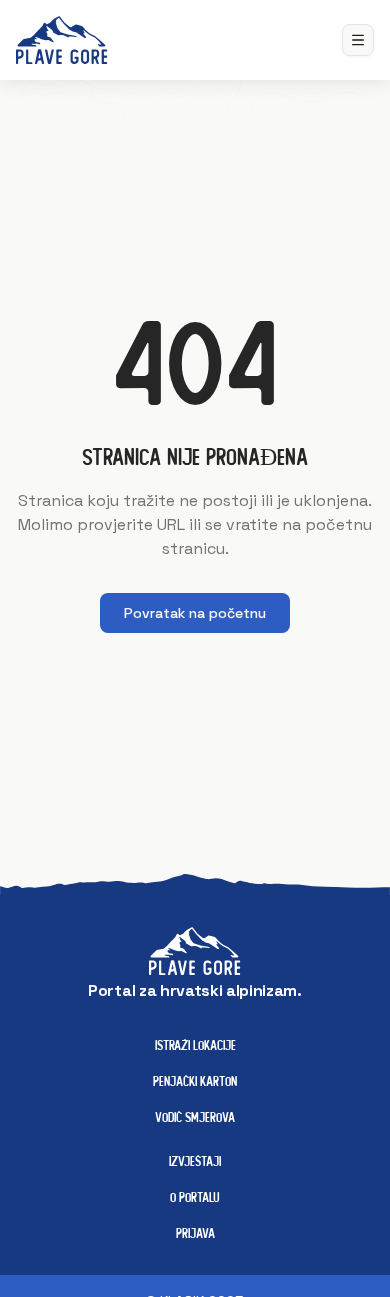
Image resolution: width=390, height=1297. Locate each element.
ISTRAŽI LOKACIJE (195, 1045)
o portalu (195, 1197)
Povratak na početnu (195, 613)
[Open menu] (358, 40)
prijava (195, 1233)
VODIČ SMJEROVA (195, 1117)
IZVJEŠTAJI (195, 1161)
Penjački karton (195, 1081)
